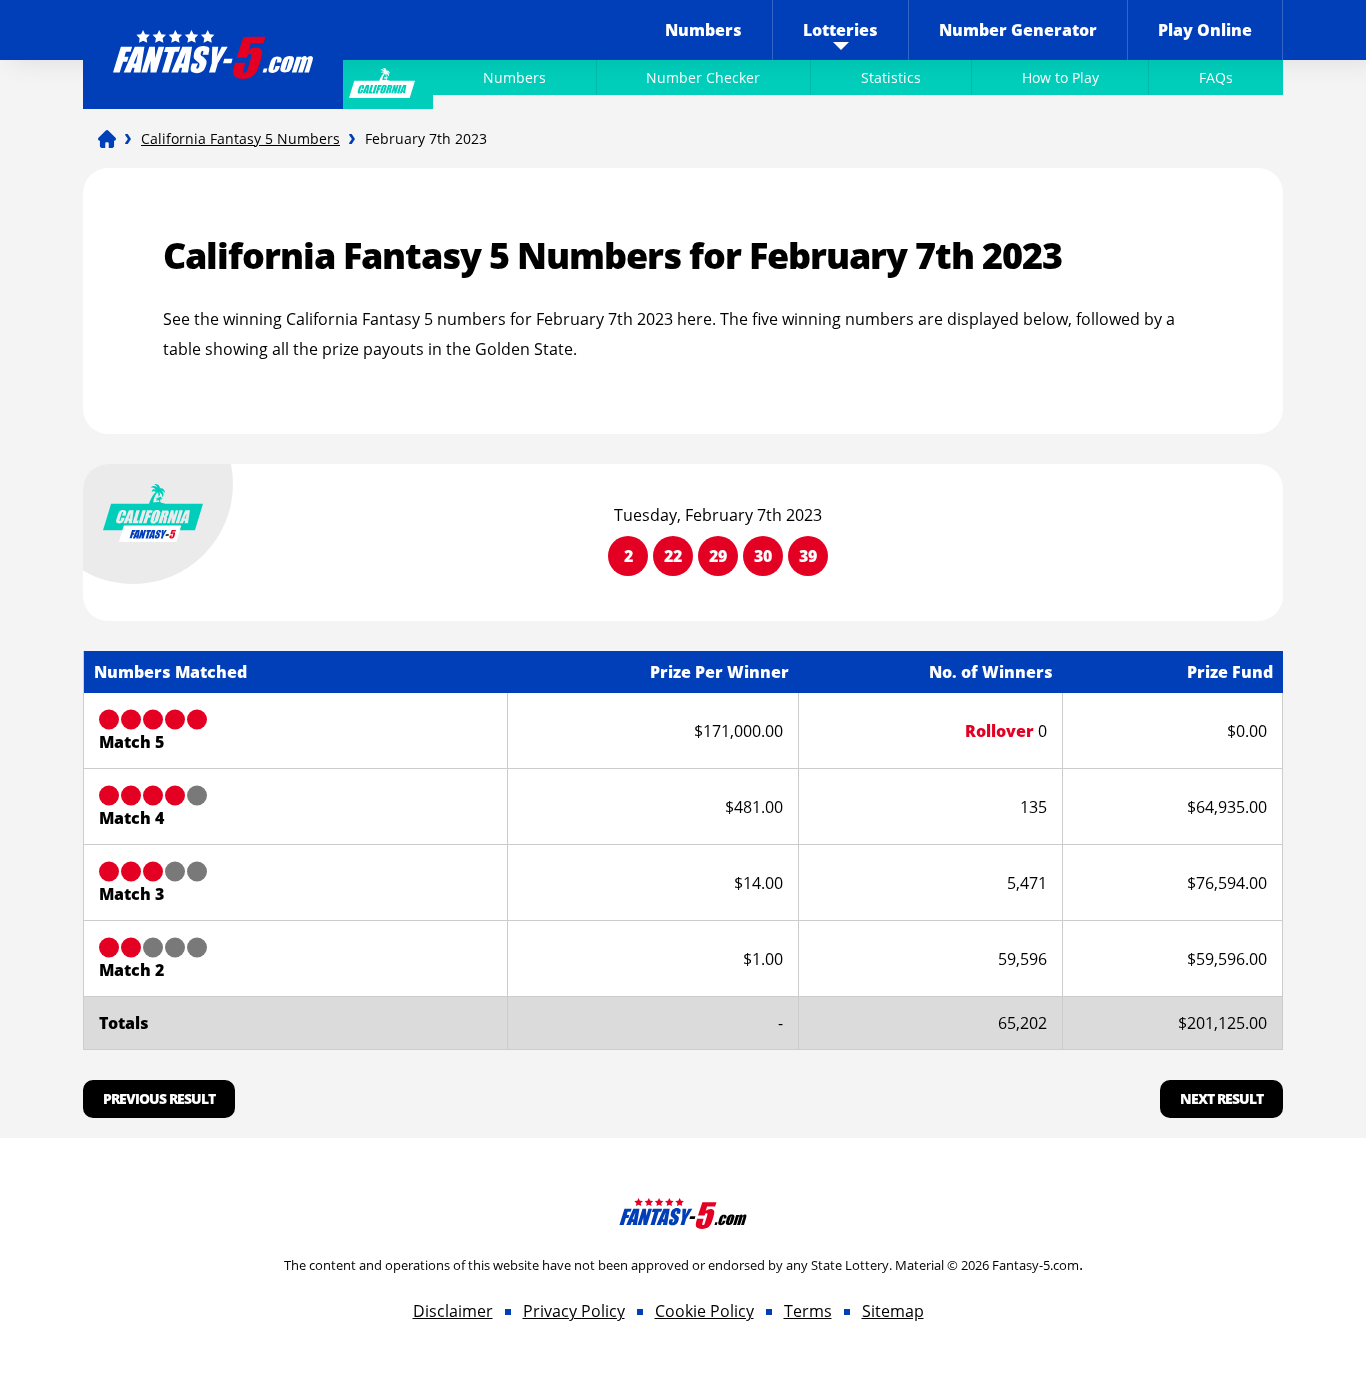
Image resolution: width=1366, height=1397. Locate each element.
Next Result (1221, 1098)
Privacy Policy (574, 1311)
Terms (808, 1311)
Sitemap (893, 1311)
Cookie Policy (704, 1311)
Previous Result (159, 1098)
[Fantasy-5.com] (213, 41)
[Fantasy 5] (107, 139)
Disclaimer (453, 1311)
